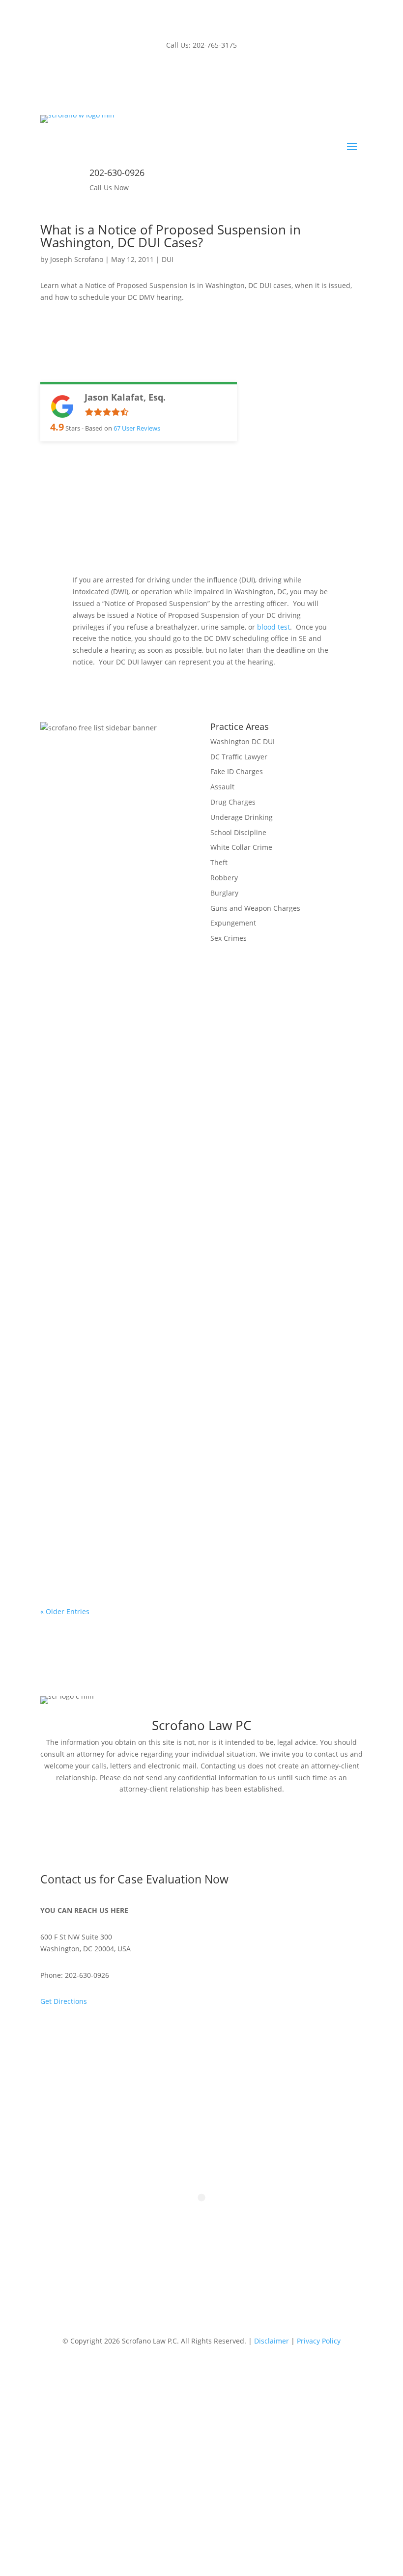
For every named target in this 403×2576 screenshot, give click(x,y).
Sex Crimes (229, 938)
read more (67, 1316)
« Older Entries (65, 1611)
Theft (219, 862)
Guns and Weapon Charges (255, 908)
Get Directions (64, 2001)
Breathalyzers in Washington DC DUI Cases (139, 1251)
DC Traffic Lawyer (239, 757)
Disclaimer (272, 2341)
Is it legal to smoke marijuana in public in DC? (145, 1512)
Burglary (224, 893)
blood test (273, 627)
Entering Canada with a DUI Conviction (130, 1376)
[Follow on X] (221, 74)
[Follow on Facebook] (182, 74)
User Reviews (137, 428)
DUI (168, 259)
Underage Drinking (242, 817)
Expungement (233, 923)
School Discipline (238, 832)
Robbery (224, 878)
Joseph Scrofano (77, 259)
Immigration (204, 1391)
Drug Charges (233, 802)
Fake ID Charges (237, 771)
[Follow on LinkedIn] (201, 74)
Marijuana (227, 1527)
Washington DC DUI (243, 741)
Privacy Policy (319, 2341)
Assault (222, 787)
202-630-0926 (117, 173)
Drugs (181, 1527)
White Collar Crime (241, 847)
